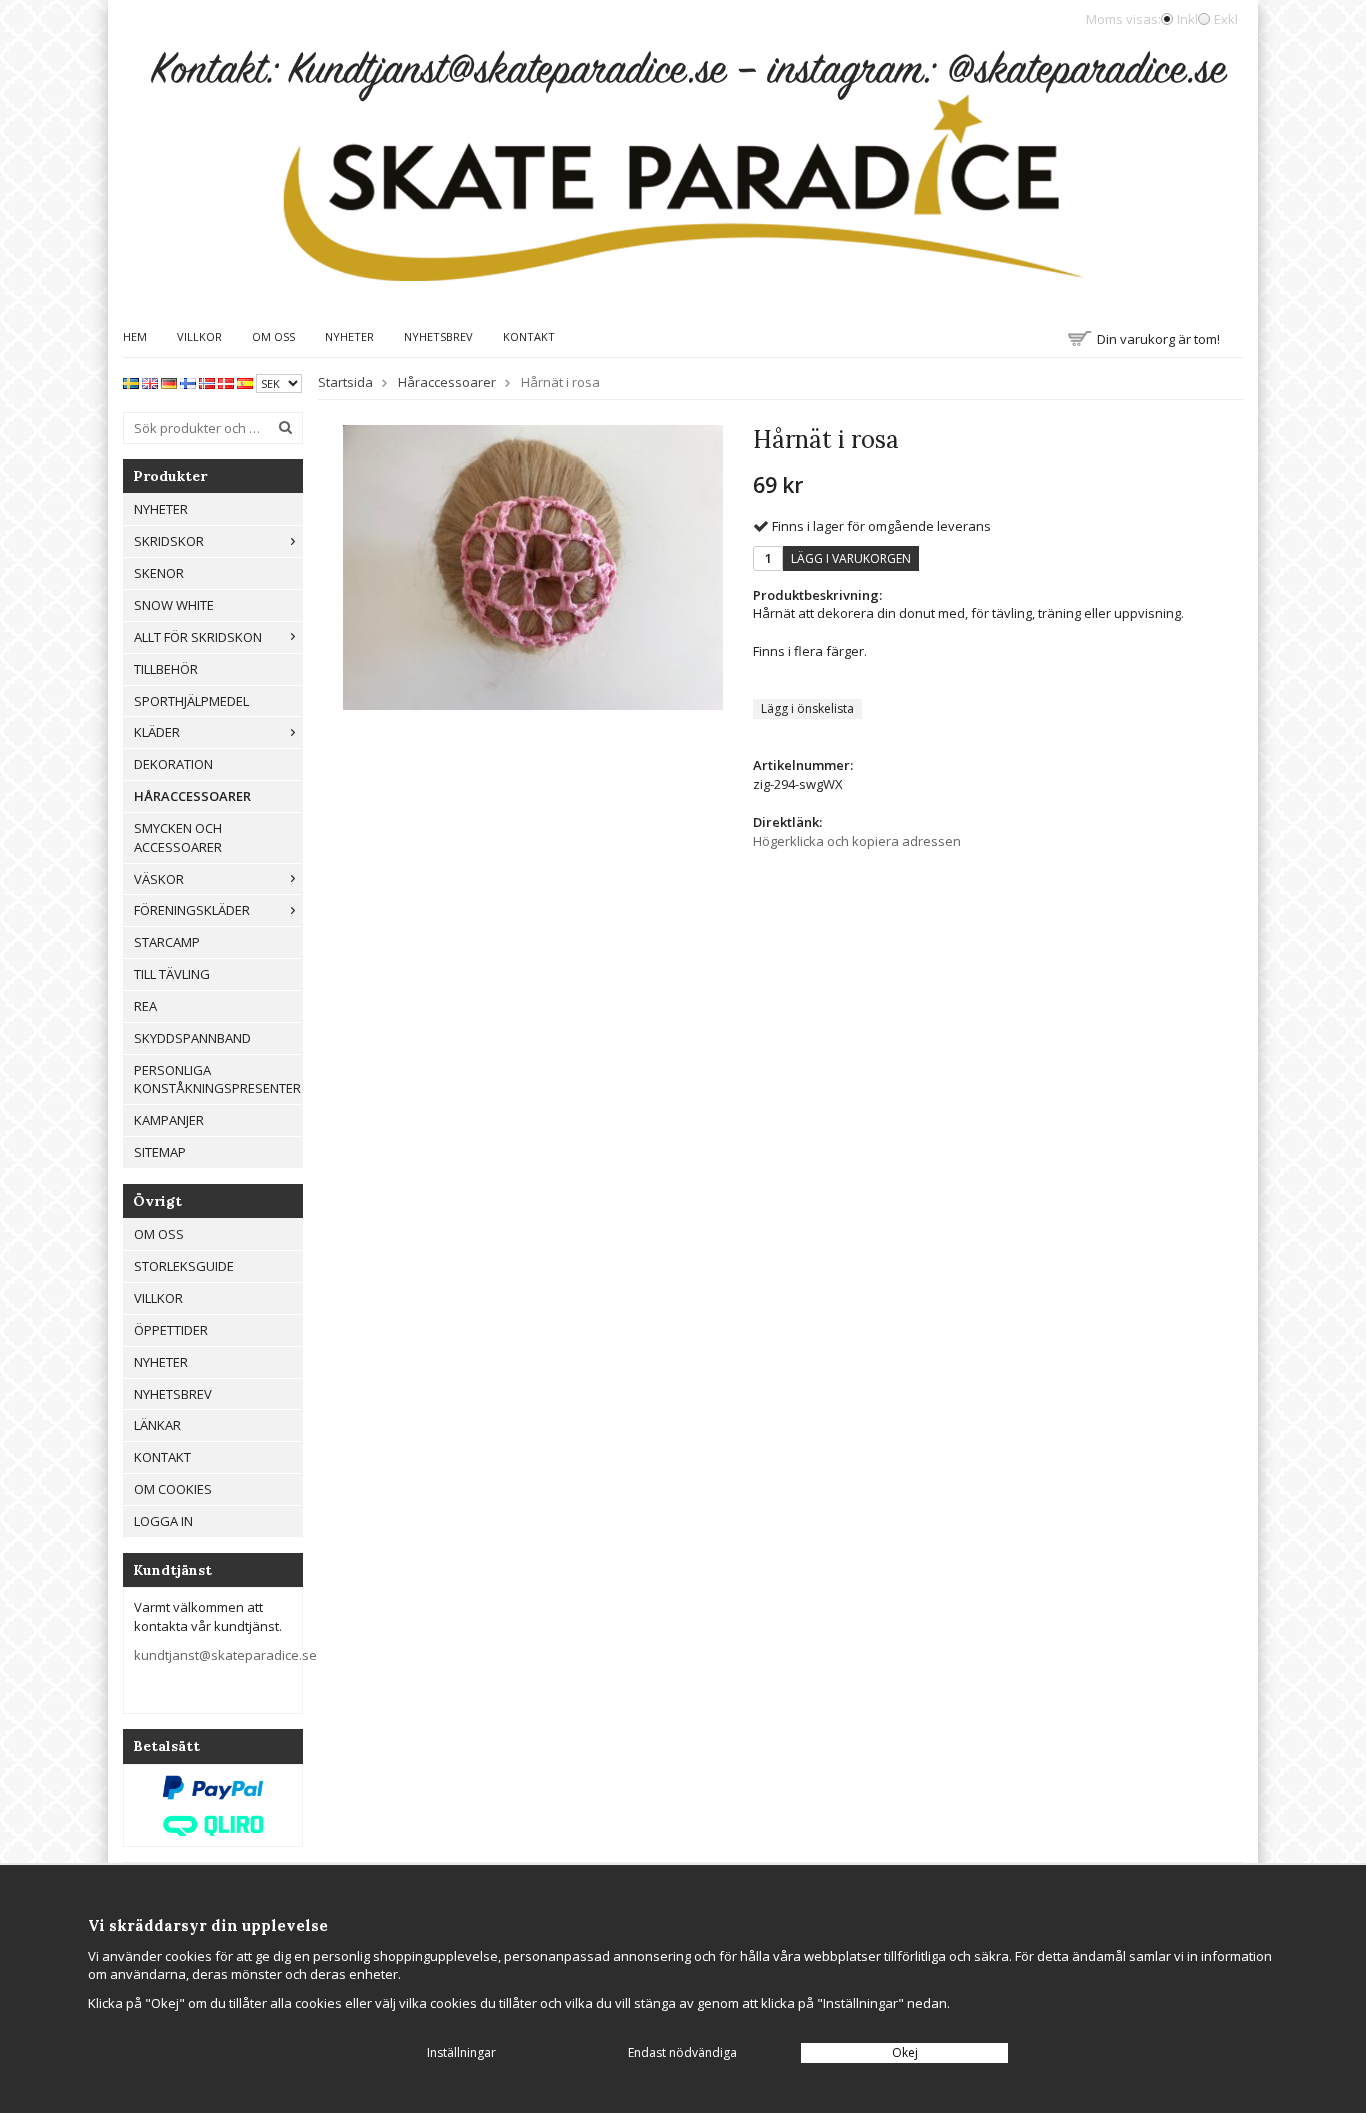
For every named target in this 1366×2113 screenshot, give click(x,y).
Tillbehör (166, 669)
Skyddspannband (192, 1038)
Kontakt (529, 336)
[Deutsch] (169, 382)
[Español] (245, 382)
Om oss (273, 336)
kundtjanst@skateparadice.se (225, 1655)
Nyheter (349, 336)
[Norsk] (207, 382)
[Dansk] (226, 382)
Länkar (157, 1425)
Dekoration (173, 764)
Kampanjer (169, 1120)
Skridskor (169, 541)
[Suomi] (188, 382)
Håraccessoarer (192, 796)
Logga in (163, 1521)
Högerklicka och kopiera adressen (857, 841)
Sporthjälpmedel (191, 701)
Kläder (157, 732)
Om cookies (173, 1489)
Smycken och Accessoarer (178, 837)
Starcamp (167, 942)
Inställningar (461, 2052)
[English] (150, 382)
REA (145, 1006)
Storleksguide (184, 1266)
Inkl (1187, 19)
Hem (135, 336)
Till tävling (172, 974)
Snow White (174, 605)
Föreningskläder (192, 910)
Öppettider (171, 1330)
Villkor (199, 336)
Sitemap (160, 1152)
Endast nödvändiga (682, 2052)
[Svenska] (131, 382)
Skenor (159, 573)
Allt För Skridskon (198, 637)
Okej (905, 2052)
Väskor (159, 879)
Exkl (1226, 19)
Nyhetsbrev (438, 336)
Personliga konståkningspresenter (217, 1079)
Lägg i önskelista (807, 708)
